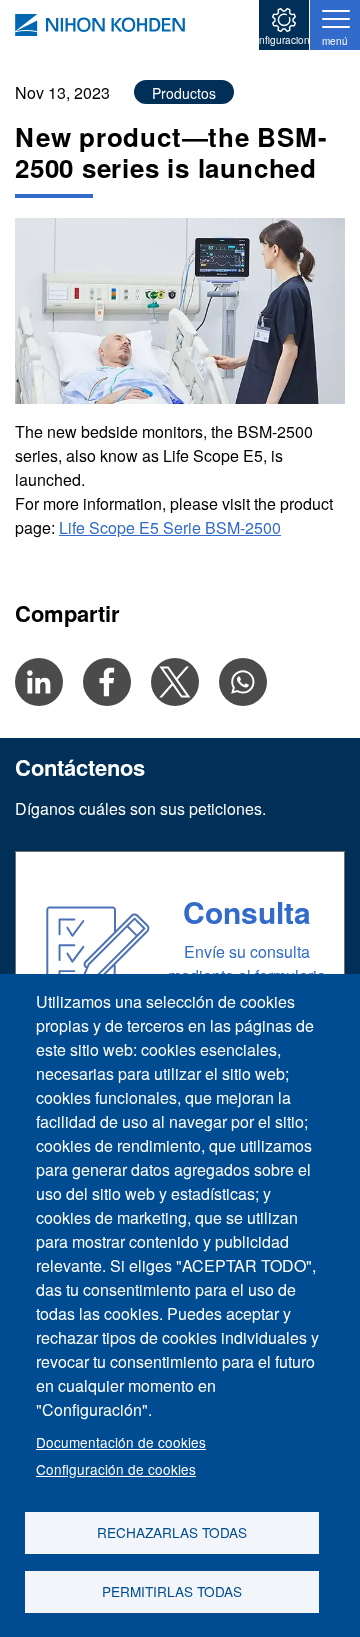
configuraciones (284, 40)
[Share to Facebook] (107, 682)
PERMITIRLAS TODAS (172, 1591)
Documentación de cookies (121, 1442)
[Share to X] (175, 682)
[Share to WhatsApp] (243, 682)
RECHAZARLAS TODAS (172, 1532)
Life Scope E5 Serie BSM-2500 (170, 527)
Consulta (247, 911)
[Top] (100, 25)
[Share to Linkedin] (39, 682)
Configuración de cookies (116, 1469)
